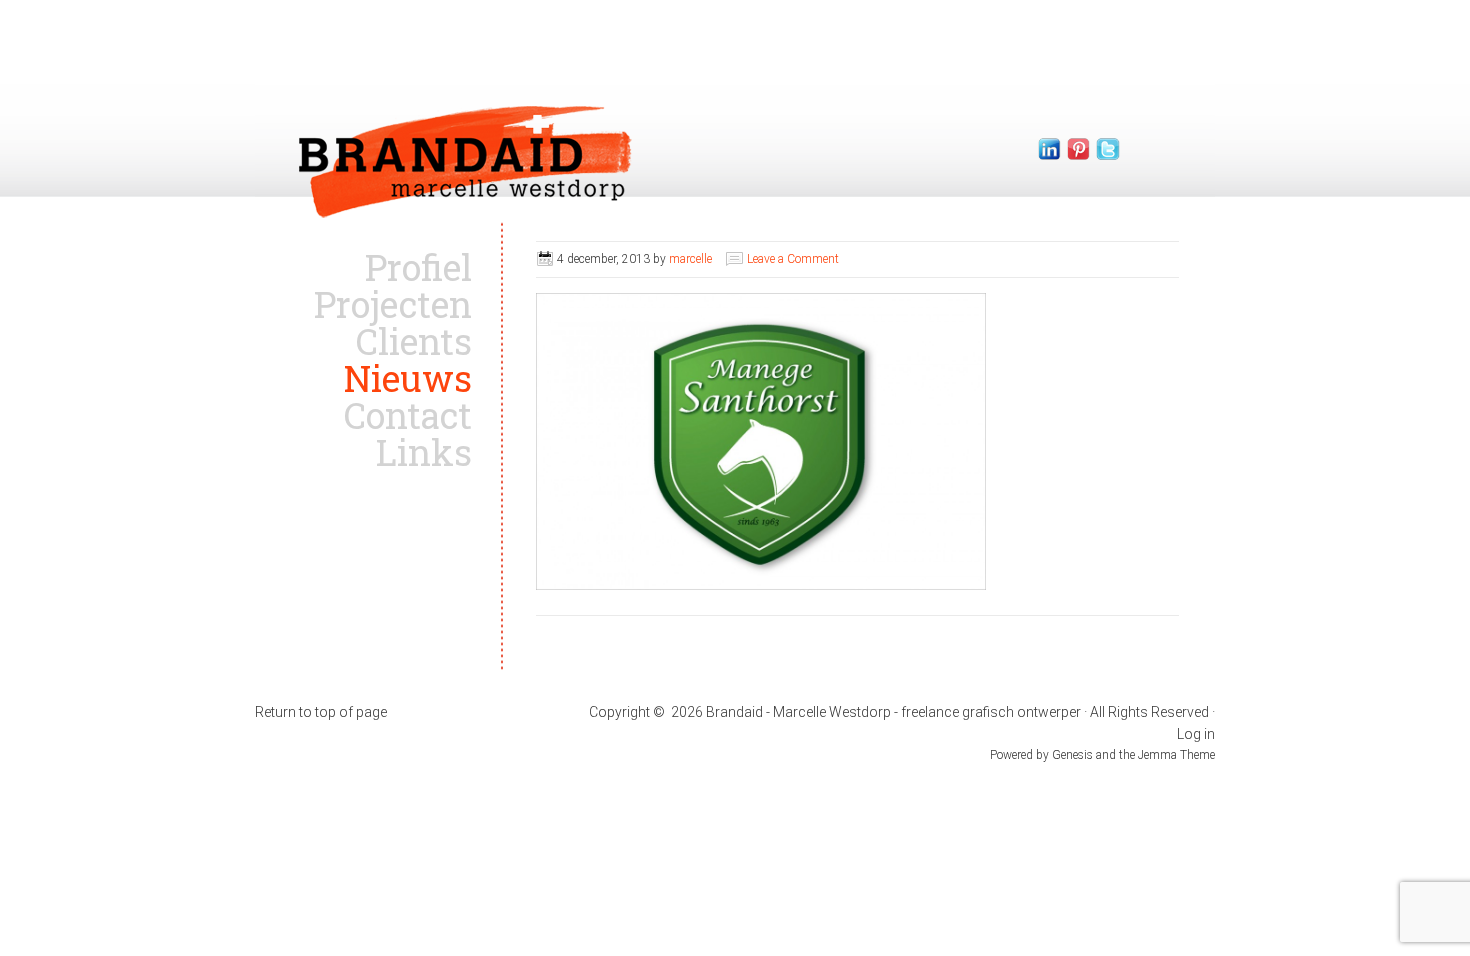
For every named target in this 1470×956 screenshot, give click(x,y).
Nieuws (408, 378)
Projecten (393, 304)
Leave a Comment (793, 259)
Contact (408, 415)
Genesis (1074, 755)
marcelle (690, 259)
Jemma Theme (1176, 755)
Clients (414, 341)
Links (424, 452)
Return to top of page (321, 712)
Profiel (418, 267)
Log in (1196, 734)
